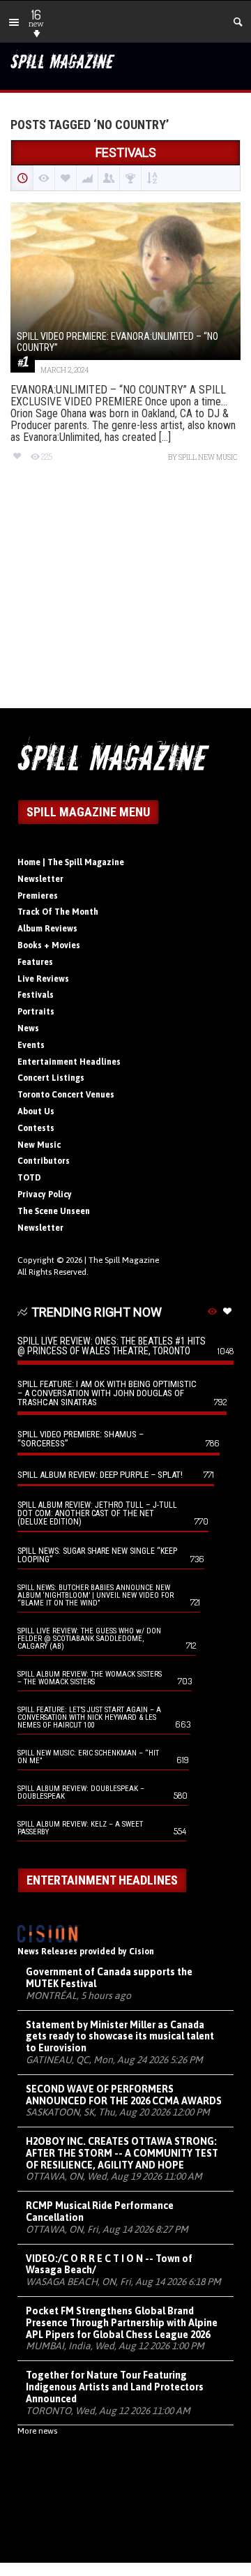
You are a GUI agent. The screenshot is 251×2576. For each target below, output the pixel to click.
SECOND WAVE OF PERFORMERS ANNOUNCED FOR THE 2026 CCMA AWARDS (124, 2095)
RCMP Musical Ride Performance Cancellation (100, 2211)
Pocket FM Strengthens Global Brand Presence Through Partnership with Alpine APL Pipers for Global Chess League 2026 (122, 2323)
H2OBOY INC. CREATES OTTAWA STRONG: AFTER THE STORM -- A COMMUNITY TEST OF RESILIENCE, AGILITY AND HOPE (122, 2153)
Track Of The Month (58, 912)
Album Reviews (47, 929)
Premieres (38, 896)
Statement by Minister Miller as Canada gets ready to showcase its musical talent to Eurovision (120, 2037)
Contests (36, 1128)
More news (37, 2431)
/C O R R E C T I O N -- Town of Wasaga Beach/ (109, 2264)
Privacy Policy (45, 1195)
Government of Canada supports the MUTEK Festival (109, 1978)
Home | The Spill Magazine (71, 862)
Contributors (44, 1161)
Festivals (36, 995)
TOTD (29, 1178)
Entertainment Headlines (69, 1062)
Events (31, 1045)
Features (35, 962)
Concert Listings (51, 1078)
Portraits (36, 1012)
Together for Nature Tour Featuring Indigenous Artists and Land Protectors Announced (115, 2387)
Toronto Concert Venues (66, 1095)
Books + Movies (49, 945)
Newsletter (40, 879)
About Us (36, 1111)
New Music (39, 1145)
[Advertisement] (125, 598)
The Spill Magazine (124, 1260)
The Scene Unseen (54, 1211)
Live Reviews (43, 979)
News (28, 1028)
